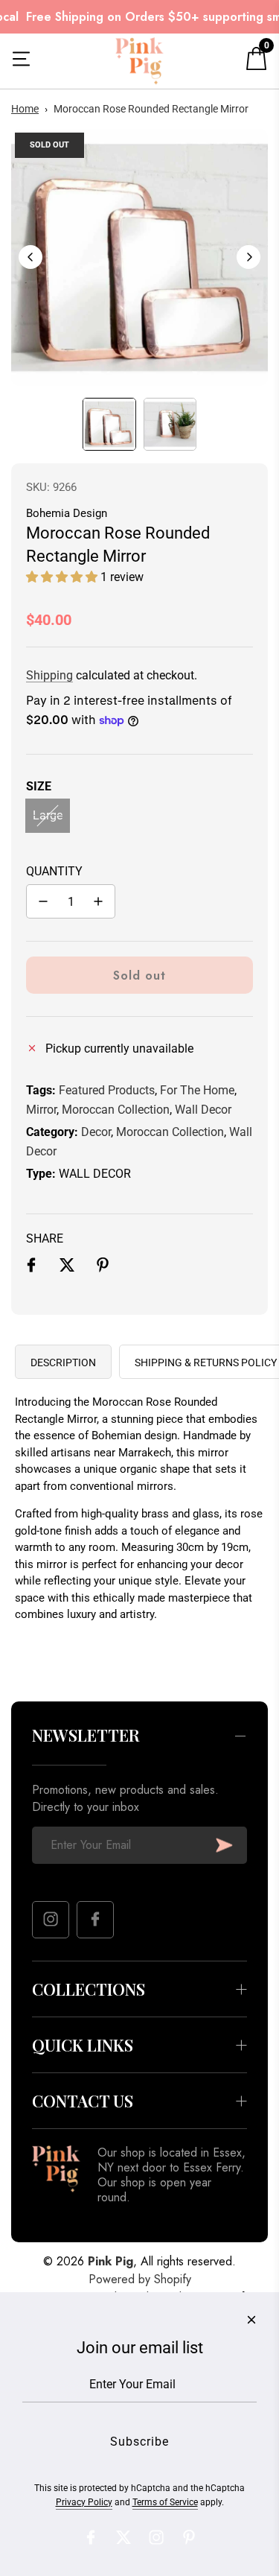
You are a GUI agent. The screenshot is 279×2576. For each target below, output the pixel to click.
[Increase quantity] (98, 901)
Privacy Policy (84, 2502)
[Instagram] (51, 1920)
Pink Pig (110, 2261)
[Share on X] (67, 1268)
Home (25, 109)
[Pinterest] (189, 2537)
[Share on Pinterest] (103, 1268)
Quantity (54, 871)
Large (48, 815)
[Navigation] (21, 61)
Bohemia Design (67, 513)
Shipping (49, 675)
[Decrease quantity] (43, 901)
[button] (31, 257)
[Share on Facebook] (31, 1268)
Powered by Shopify (140, 2279)
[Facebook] (95, 1920)
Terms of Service (165, 2502)
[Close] (251, 2320)
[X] (124, 2537)
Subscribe (224, 1845)
